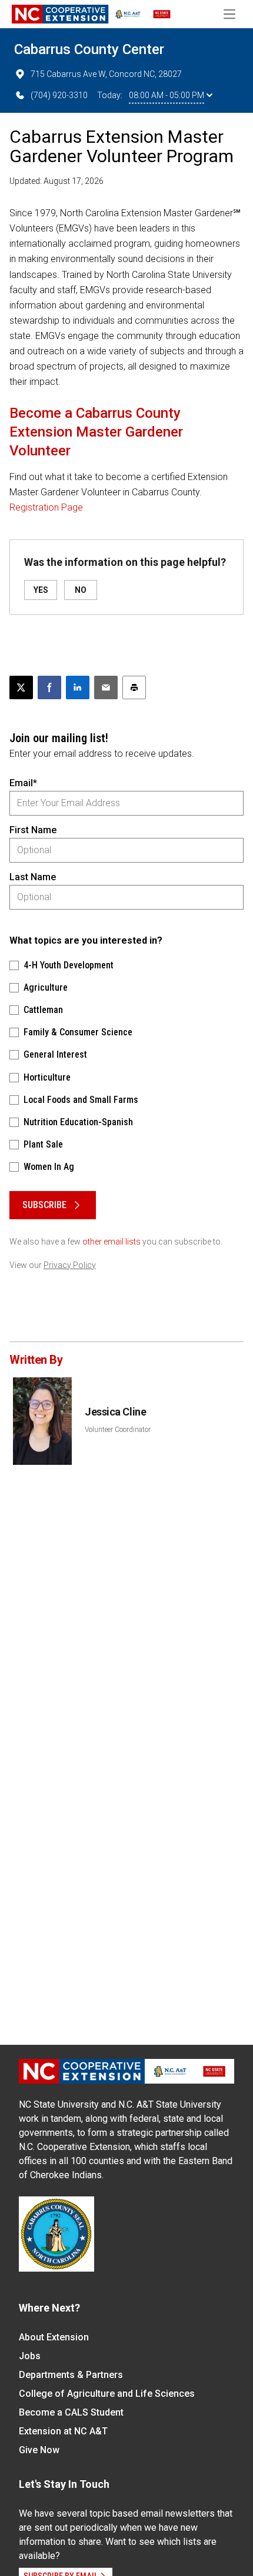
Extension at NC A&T (63, 2431)
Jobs (30, 2356)
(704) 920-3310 (59, 95)
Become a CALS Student (71, 2412)
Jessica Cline (115, 1412)
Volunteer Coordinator (118, 1430)
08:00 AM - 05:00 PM (167, 95)
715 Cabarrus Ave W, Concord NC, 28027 (106, 74)
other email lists (111, 1242)
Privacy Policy (70, 1265)
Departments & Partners (71, 2375)
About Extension (54, 2337)
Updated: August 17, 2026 (56, 181)
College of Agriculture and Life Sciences (107, 2394)
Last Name (33, 877)
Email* (23, 783)
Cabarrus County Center (89, 49)
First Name (33, 830)
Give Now (39, 2450)
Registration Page (46, 507)
